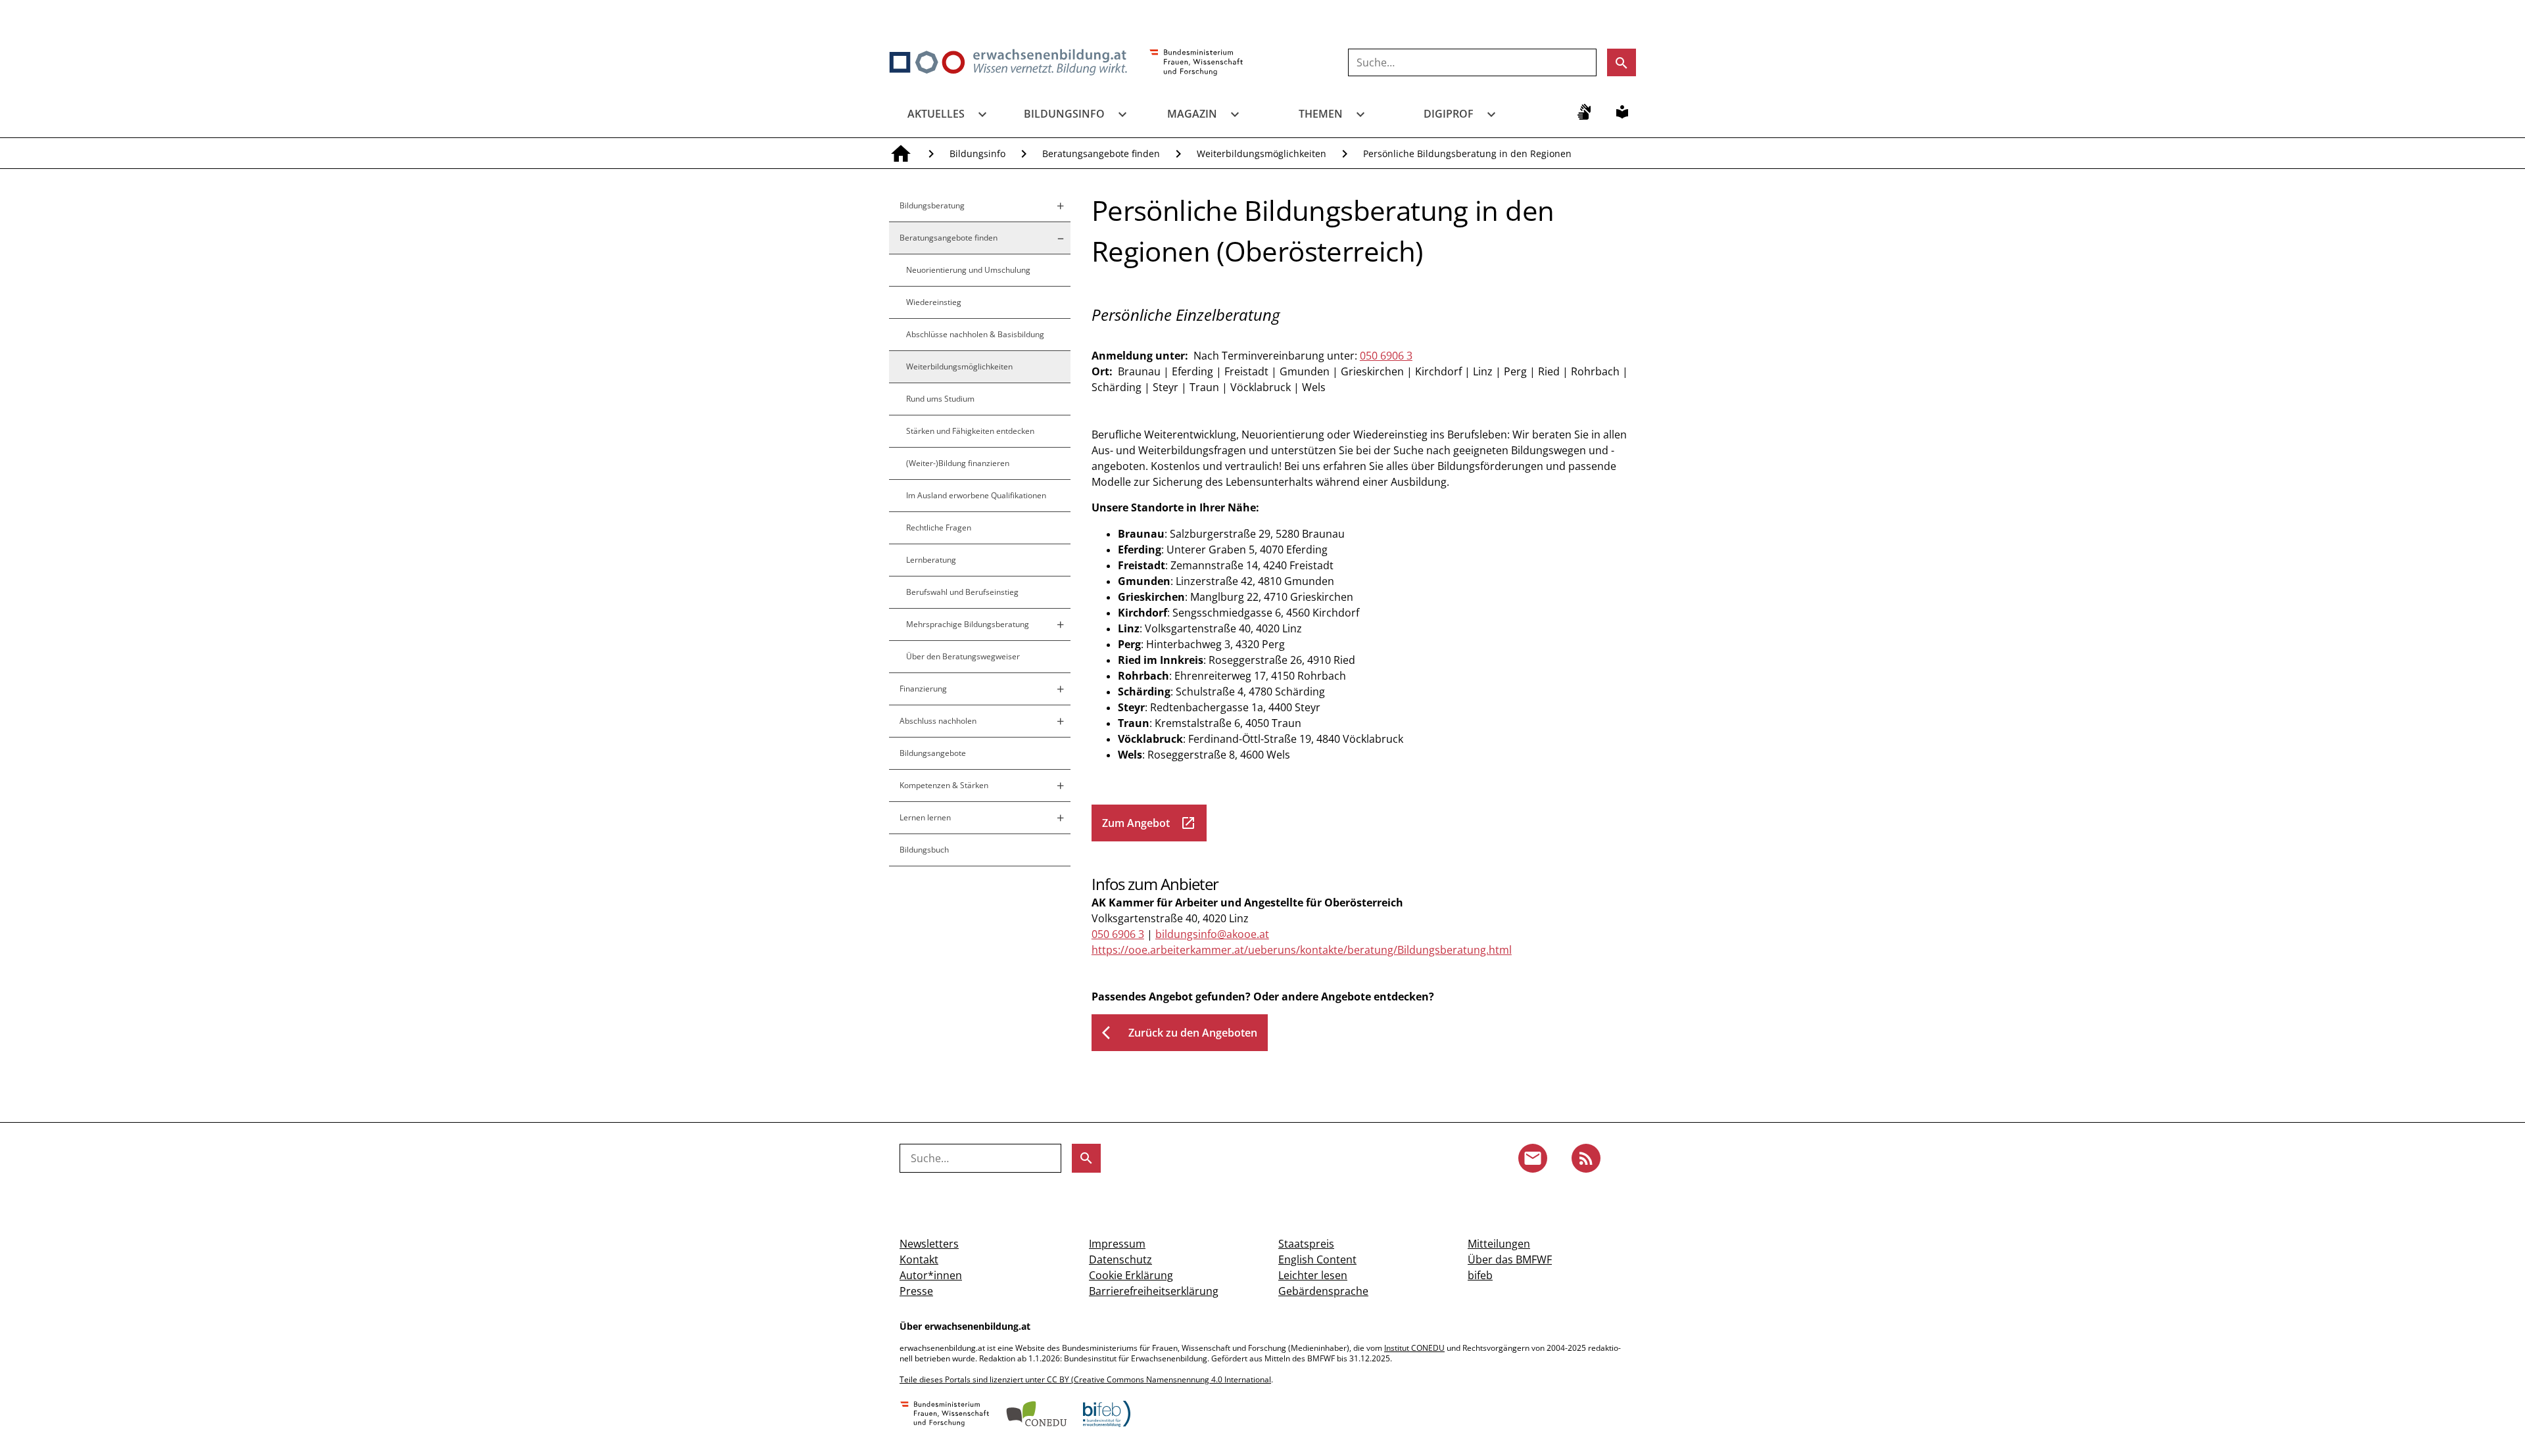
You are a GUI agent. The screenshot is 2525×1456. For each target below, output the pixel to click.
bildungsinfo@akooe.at (1212, 934)
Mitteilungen (1499, 1244)
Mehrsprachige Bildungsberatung (968, 624)
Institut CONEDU (1414, 1348)
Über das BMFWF (1510, 1259)
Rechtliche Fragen (939, 528)
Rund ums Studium (940, 399)
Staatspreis (1306, 1244)
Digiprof (1449, 114)
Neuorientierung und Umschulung (968, 270)
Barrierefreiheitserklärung (1154, 1291)
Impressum (1117, 1244)
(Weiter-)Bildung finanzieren (958, 463)
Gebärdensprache (1323, 1291)
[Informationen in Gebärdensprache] (1584, 112)
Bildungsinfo (1064, 114)
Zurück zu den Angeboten (1180, 1033)
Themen (1321, 114)
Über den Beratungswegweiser (963, 656)
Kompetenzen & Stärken (944, 785)
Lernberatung (931, 560)
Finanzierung (923, 689)
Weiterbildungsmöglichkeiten (1262, 153)
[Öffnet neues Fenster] (1196, 63)
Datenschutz (1120, 1259)
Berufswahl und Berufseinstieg (962, 592)
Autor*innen (931, 1275)
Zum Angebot (1149, 823)
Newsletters (929, 1244)
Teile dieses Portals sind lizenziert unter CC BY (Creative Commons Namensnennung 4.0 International (1085, 1379)
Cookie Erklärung (1131, 1275)
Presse (916, 1291)
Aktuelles (936, 114)
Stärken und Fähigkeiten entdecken (970, 431)
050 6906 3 (1386, 356)
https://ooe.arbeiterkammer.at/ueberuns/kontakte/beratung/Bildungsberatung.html (1302, 950)
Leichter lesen (1313, 1275)
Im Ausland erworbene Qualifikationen (976, 495)
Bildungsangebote (933, 753)
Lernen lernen (925, 817)
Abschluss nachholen (938, 721)
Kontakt (919, 1259)
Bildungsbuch (924, 850)
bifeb (1480, 1275)
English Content (1317, 1259)
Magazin (1192, 114)
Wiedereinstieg (934, 302)
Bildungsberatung (932, 205)
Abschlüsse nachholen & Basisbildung (975, 334)
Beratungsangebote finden (1101, 153)
